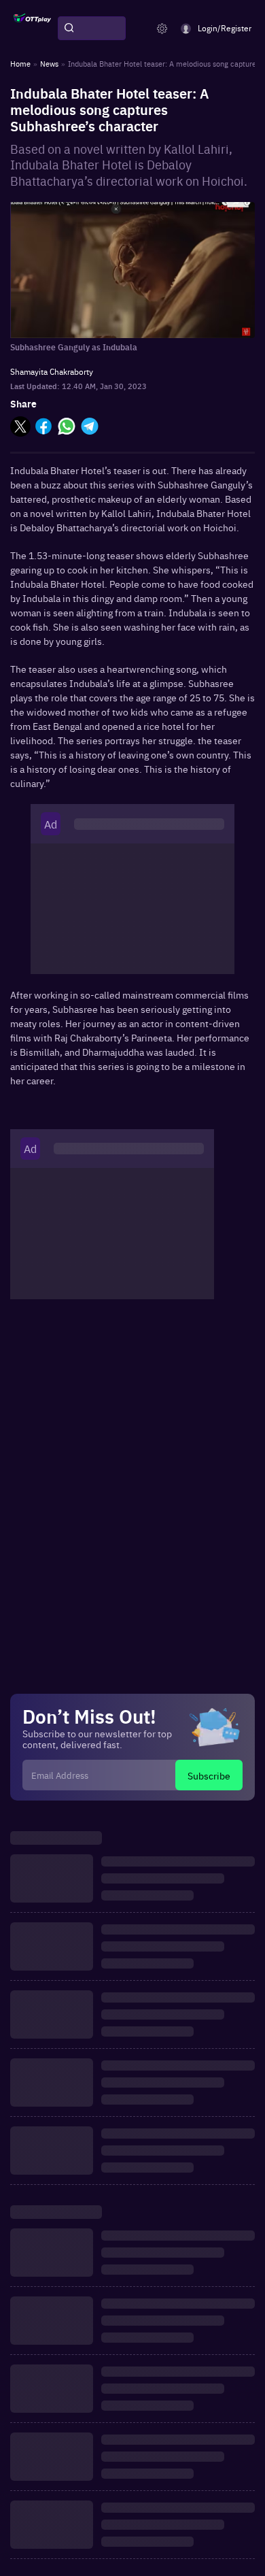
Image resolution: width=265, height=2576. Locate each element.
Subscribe (209, 1775)
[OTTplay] (32, 29)
